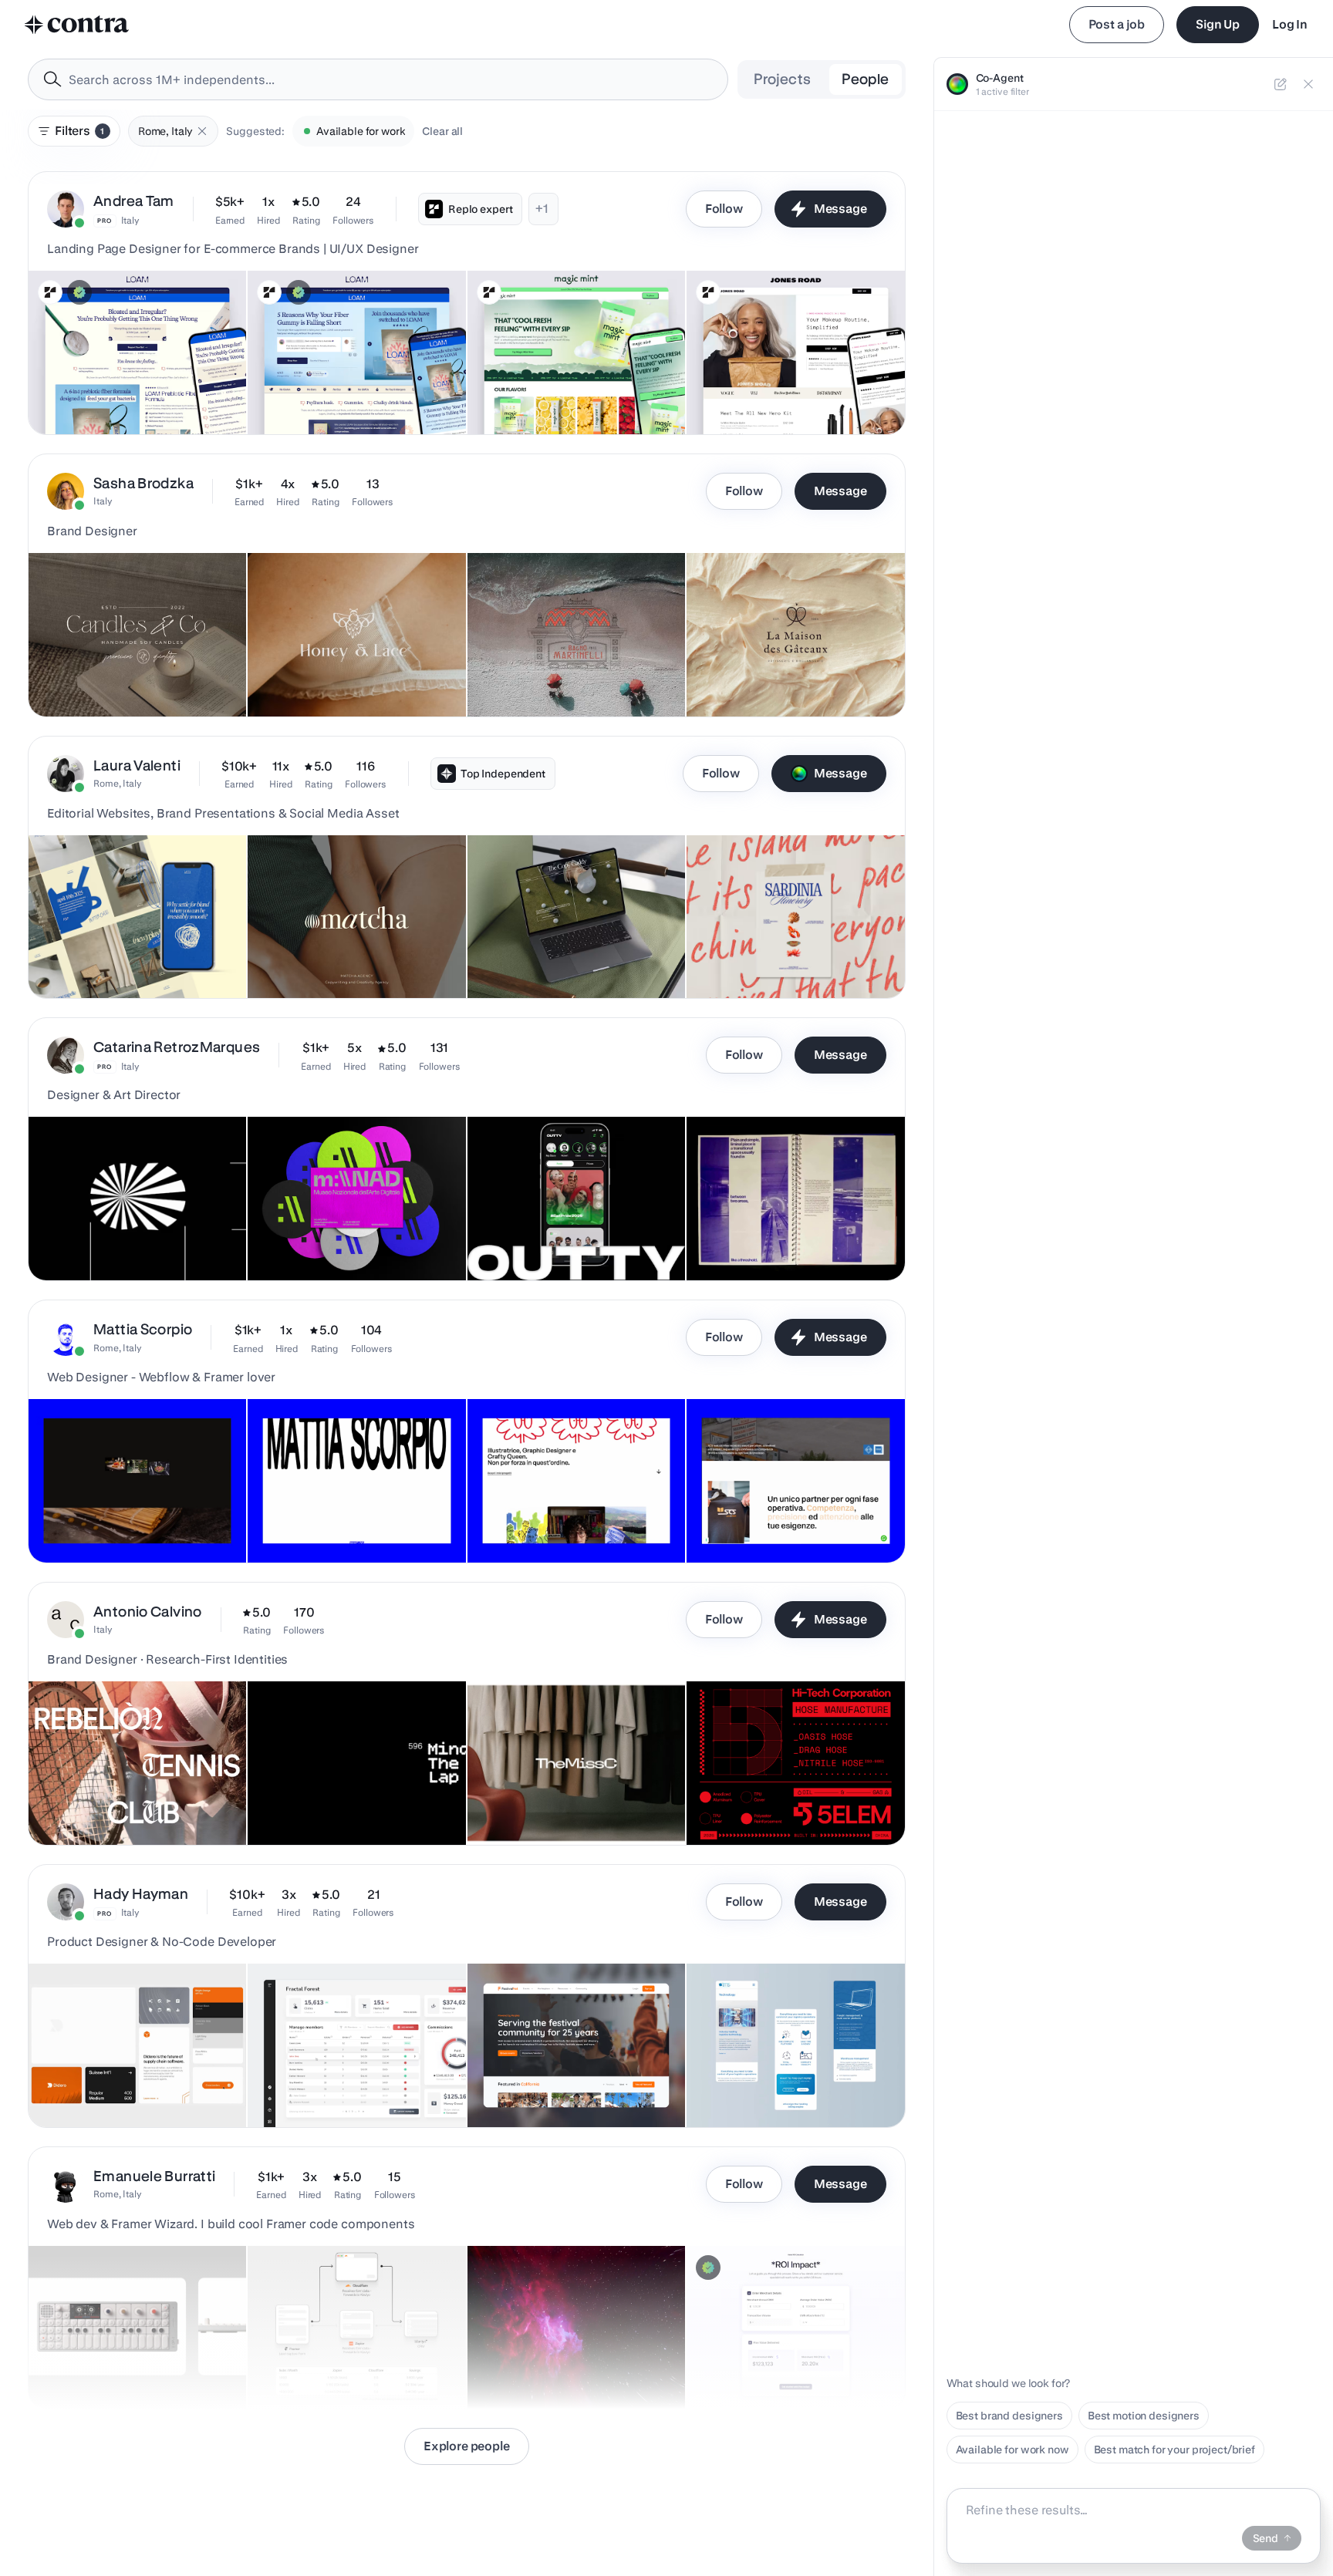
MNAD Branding (297, 1242)
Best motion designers (1144, 2416)
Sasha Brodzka (143, 483)
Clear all (442, 131)
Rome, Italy (118, 783)
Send (1266, 2538)
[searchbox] (390, 80)
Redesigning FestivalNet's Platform (565, 2089)
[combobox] (378, 79)
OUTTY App (507, 1242)
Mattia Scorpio (143, 1329)
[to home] (77, 25)
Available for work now (1012, 2450)
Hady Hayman (141, 1894)
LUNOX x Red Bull (83, 1242)
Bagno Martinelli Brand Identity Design (573, 678)
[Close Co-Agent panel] (1308, 84)
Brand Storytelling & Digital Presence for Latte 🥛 (130, 952)
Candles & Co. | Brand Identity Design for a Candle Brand (131, 670)
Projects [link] (782, 79)
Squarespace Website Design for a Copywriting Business (563, 952)
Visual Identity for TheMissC (547, 1806)
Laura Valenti (137, 765)
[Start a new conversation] (1281, 84)
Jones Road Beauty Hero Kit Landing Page (764, 388)
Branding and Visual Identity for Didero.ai (108, 2081)
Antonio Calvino (148, 1612)
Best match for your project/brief (1174, 2450)
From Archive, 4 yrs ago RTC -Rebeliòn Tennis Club (134, 1799)
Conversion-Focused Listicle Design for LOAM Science (355, 388)
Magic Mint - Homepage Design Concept (537, 388)
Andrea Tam (134, 201)
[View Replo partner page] (50, 292)
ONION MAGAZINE (744, 1242)
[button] (202, 131)
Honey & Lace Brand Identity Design (346, 678)
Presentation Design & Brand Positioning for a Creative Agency (340, 952)
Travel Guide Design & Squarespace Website (751, 952)
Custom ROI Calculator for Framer (779, 2370)
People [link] (865, 79)
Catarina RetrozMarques (177, 1047)
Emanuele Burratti (154, 2176)
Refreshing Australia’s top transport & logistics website (790, 2081)
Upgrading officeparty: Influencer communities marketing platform (340, 2081)
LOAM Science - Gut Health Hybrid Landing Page (125, 388)
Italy (130, 220)
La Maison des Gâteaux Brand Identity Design (770, 670)
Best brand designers (1009, 2416)
